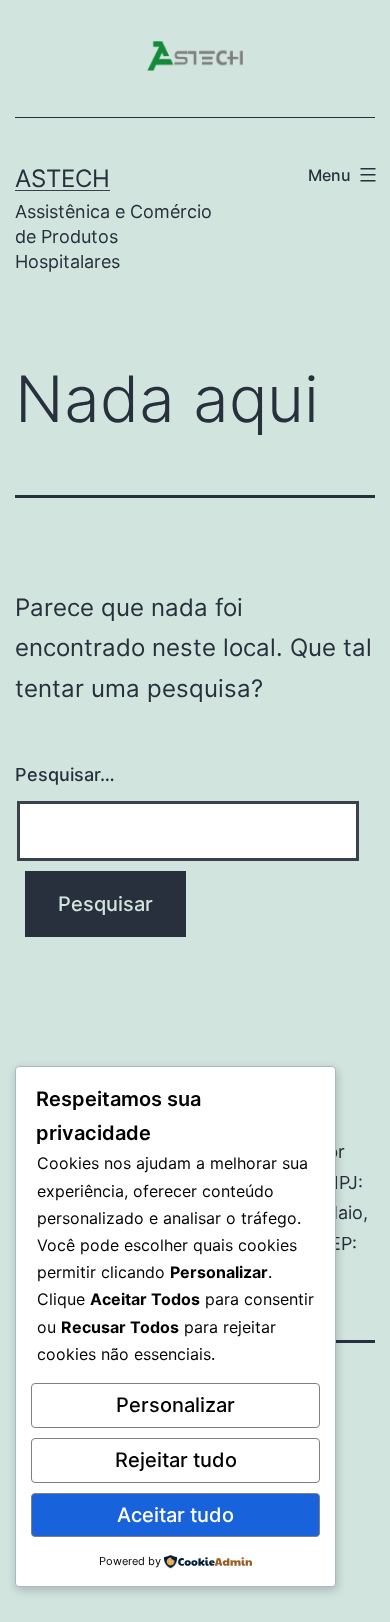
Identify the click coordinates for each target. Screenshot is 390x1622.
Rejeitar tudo (176, 1460)
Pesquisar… (65, 774)
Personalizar (175, 1405)
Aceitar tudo (175, 1515)
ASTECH (62, 178)
